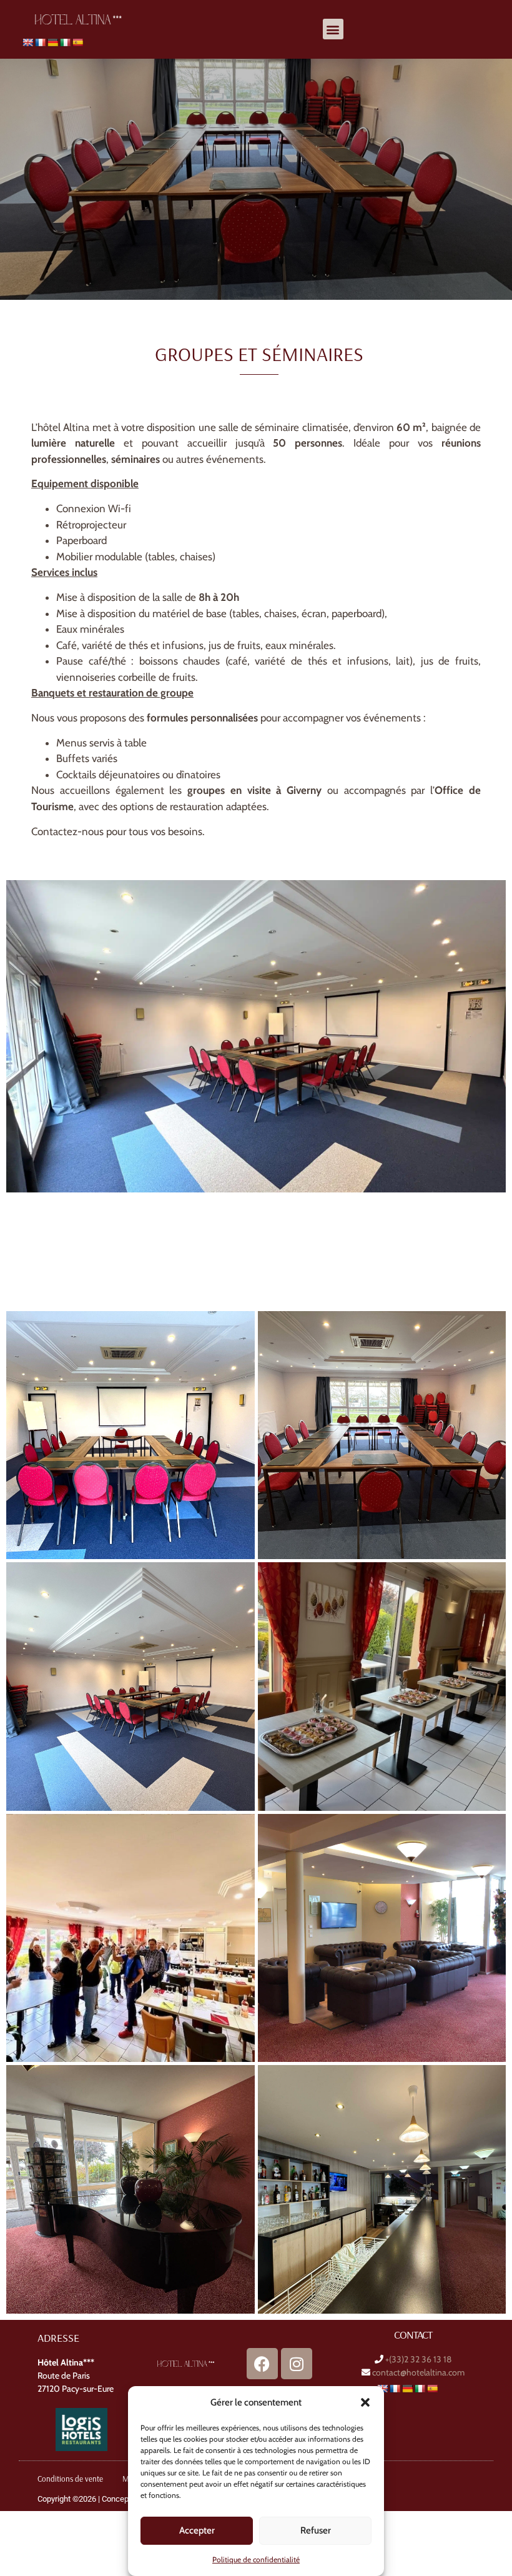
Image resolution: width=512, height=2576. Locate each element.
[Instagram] (297, 2364)
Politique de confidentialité (256, 2559)
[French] (40, 42)
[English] (27, 42)
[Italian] (65, 42)
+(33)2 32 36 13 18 (418, 2359)
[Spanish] (77, 42)
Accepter (197, 2530)
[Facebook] (262, 2364)
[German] (52, 42)
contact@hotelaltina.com (418, 2372)
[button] (365, 2402)
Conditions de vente (70, 2479)
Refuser (316, 2530)
